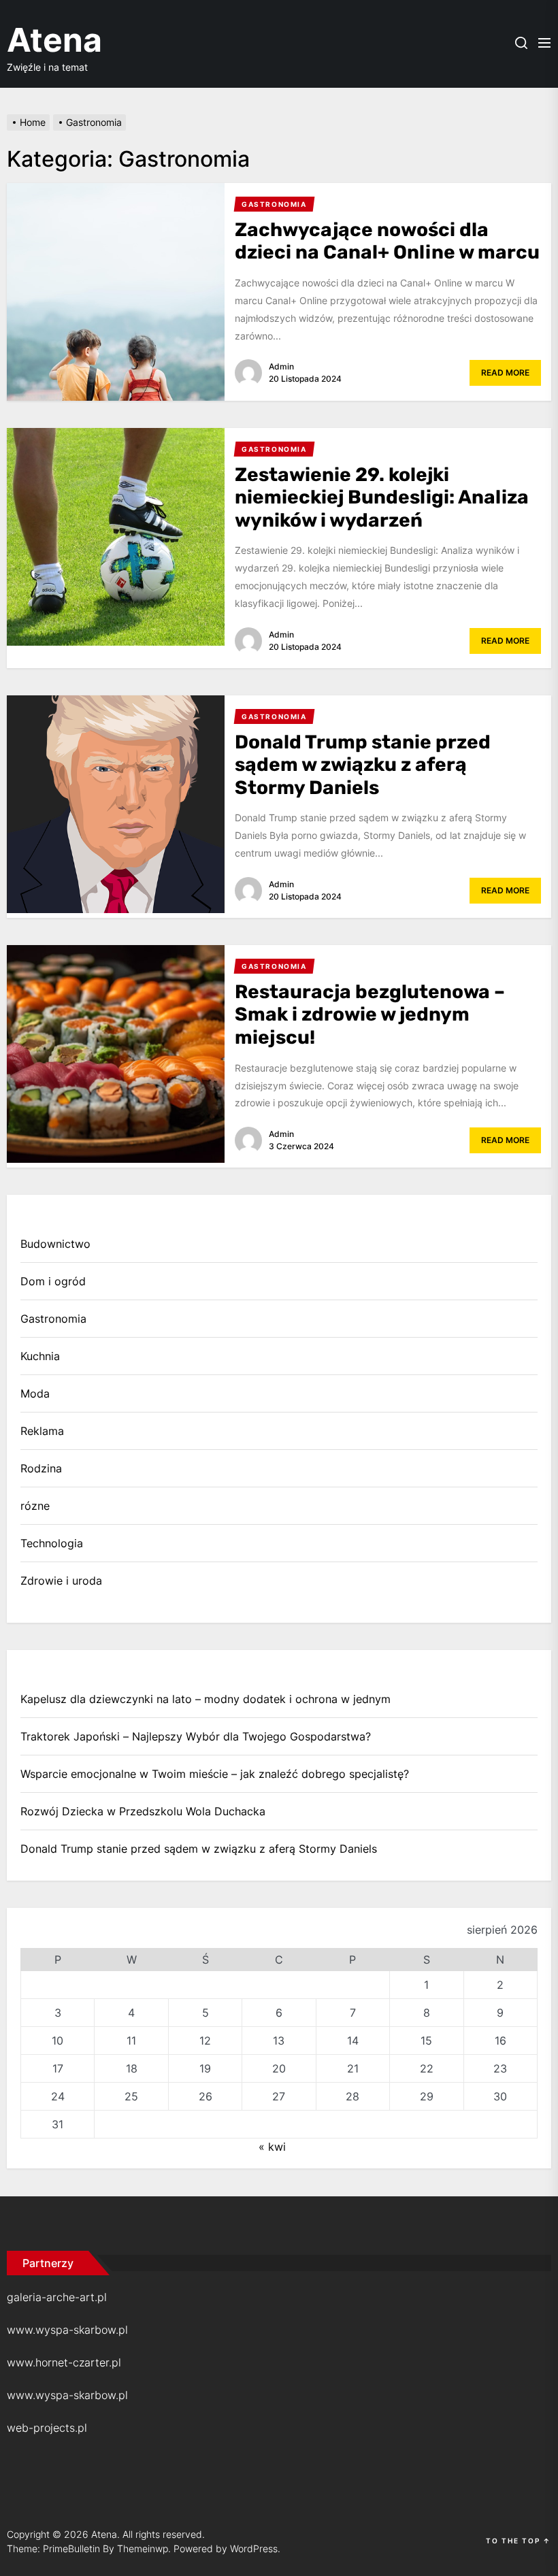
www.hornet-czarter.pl (64, 2362)
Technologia (52, 1543)
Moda (35, 1393)
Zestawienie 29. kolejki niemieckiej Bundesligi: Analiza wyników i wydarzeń (382, 497)
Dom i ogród (53, 1281)
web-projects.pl (47, 2428)
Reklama (42, 1431)
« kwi (272, 2147)
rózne (35, 1506)
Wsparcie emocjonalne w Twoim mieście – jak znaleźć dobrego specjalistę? (215, 1774)
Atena (54, 40)
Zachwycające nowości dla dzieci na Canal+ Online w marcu (387, 241)
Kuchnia (40, 1356)
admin (281, 366)
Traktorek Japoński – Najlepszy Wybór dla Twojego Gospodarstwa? (196, 1736)
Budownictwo (55, 1244)
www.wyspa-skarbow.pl (67, 2330)
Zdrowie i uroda (61, 1581)
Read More (505, 373)
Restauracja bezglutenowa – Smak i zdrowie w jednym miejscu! (370, 1014)
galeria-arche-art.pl (57, 2297)
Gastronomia (53, 1319)
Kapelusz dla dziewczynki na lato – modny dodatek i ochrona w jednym (206, 1699)
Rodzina (41, 1468)
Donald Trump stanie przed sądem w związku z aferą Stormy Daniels (363, 765)
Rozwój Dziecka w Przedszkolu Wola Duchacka (143, 1811)
